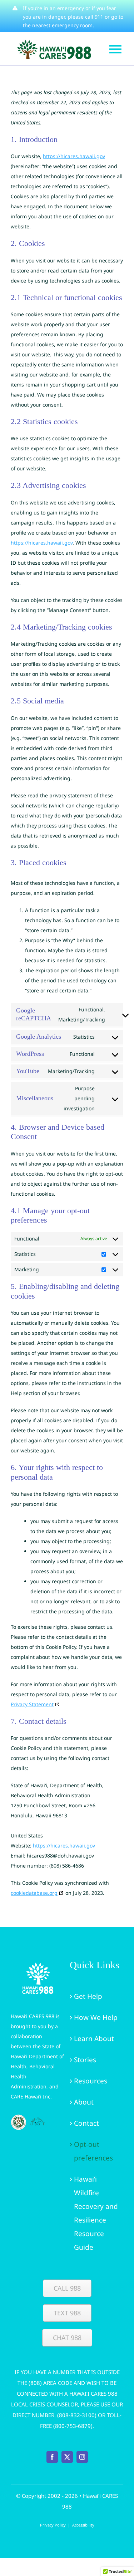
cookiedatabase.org (34, 1893)
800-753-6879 (73, 2426)
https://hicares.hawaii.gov (74, 156)
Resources (91, 2081)
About (84, 2102)
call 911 (94, 17)
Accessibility (83, 2525)
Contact (86, 2123)
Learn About (94, 2039)
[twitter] (67, 2457)
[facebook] (52, 2457)
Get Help (88, 1996)
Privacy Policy (53, 2525)
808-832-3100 (77, 2415)
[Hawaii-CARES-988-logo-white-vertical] (38, 1962)
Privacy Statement (32, 1704)
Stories (85, 2060)
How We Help (96, 2017)
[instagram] (82, 2457)
